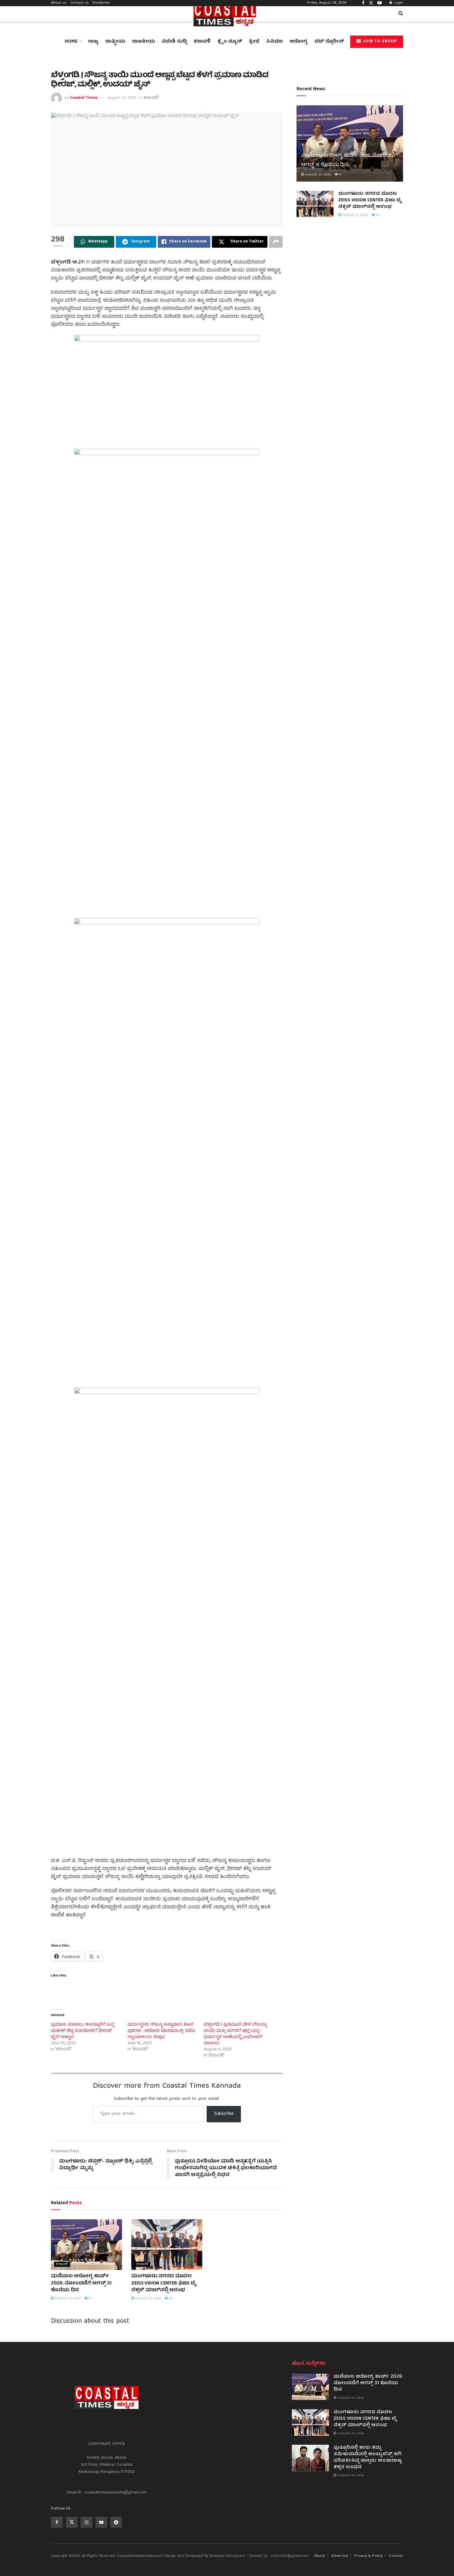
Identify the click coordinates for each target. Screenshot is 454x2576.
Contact (396, 2556)
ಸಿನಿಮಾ (275, 42)
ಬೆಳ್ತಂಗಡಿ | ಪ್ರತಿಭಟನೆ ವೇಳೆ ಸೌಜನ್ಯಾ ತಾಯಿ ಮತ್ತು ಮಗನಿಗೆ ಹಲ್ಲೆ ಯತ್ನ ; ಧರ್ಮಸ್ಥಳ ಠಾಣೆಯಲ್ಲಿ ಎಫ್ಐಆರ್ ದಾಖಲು (235, 2034)
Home (71, 42)
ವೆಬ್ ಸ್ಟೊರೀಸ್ (329, 42)
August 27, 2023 (122, 98)
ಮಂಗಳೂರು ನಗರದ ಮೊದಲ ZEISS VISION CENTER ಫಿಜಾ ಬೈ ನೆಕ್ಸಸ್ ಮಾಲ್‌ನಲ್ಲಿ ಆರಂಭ (164, 2283)
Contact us (79, 3)
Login (398, 3)
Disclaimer (101, 3)
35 (170, 2299)
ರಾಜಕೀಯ (144, 42)
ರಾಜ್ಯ (93, 42)
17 (90, 2299)
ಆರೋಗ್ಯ (299, 42)
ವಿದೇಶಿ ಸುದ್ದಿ (174, 42)
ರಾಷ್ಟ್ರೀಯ (115, 42)
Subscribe (224, 2114)
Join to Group (379, 42)
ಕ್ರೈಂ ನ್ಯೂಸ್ (230, 42)
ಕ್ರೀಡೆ (254, 42)
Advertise (340, 2556)
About (320, 2556)
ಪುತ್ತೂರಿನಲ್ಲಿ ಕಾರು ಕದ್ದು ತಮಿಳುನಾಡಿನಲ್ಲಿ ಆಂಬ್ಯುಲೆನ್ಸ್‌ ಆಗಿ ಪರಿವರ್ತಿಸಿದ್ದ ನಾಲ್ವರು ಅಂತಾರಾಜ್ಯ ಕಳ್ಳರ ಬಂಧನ (368, 2458)
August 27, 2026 (67, 2299)
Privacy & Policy (368, 2556)
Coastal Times (84, 98)
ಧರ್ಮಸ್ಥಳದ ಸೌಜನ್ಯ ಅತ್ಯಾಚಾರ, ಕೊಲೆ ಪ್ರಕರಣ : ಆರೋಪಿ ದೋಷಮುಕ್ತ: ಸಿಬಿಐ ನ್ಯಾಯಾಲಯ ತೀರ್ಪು (162, 2031)
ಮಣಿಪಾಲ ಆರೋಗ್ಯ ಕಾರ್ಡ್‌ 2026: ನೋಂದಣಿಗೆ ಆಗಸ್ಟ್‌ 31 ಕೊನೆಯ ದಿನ (81, 2283)
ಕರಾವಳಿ (202, 42)
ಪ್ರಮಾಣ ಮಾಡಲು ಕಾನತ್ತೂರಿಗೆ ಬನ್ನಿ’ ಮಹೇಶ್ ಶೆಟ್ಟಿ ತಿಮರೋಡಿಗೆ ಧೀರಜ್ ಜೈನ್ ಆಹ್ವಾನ (83, 2031)
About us (59, 3)
